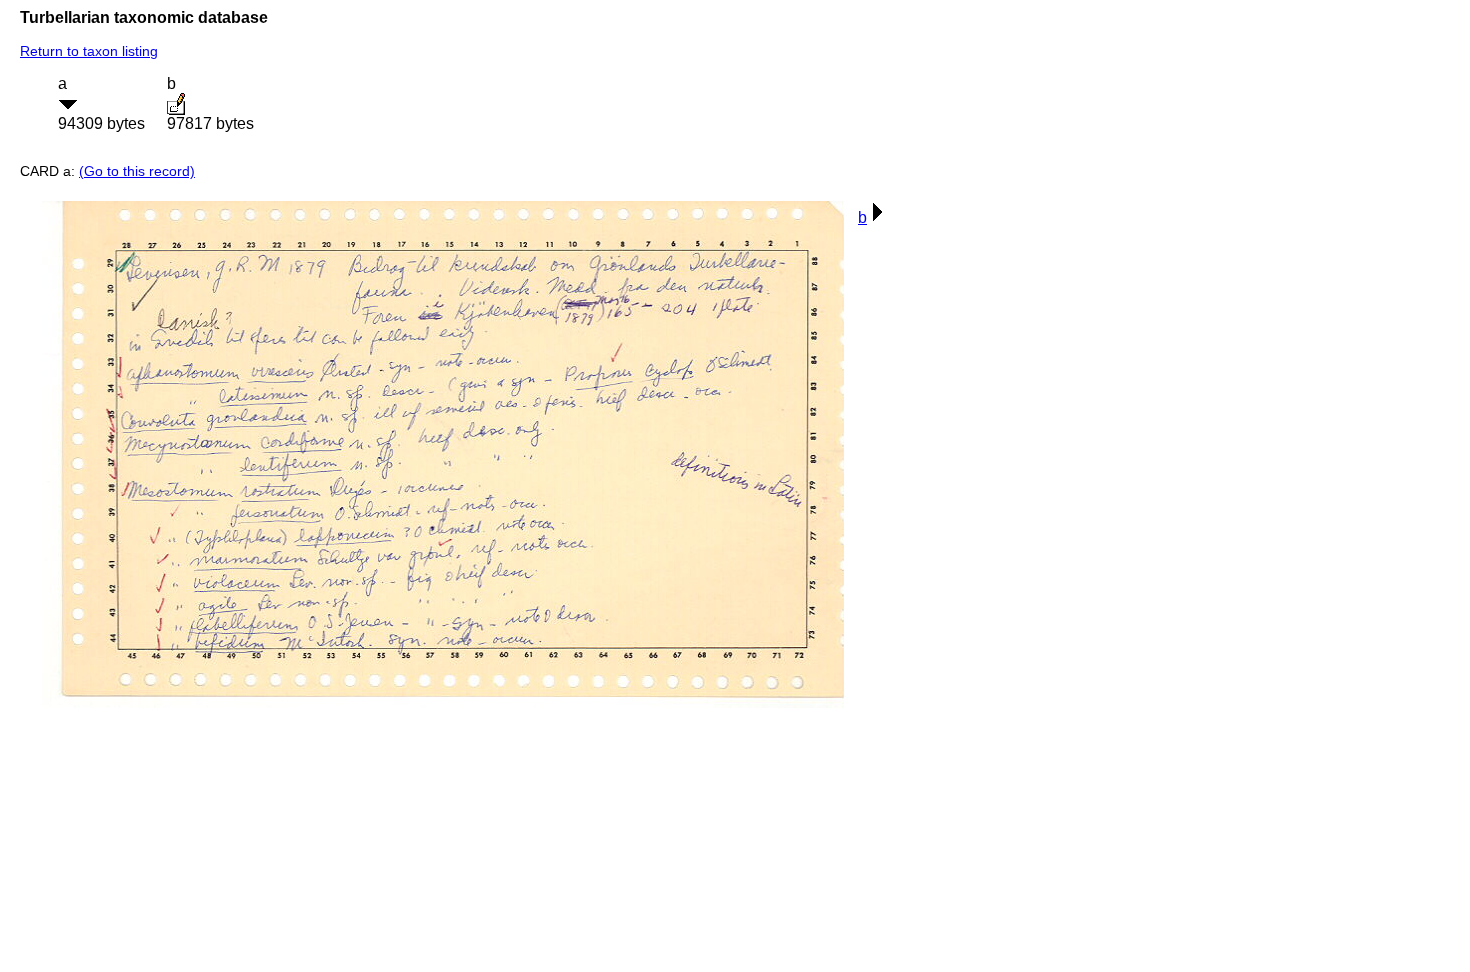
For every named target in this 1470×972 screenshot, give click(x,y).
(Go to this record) (137, 171)
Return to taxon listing (89, 51)
